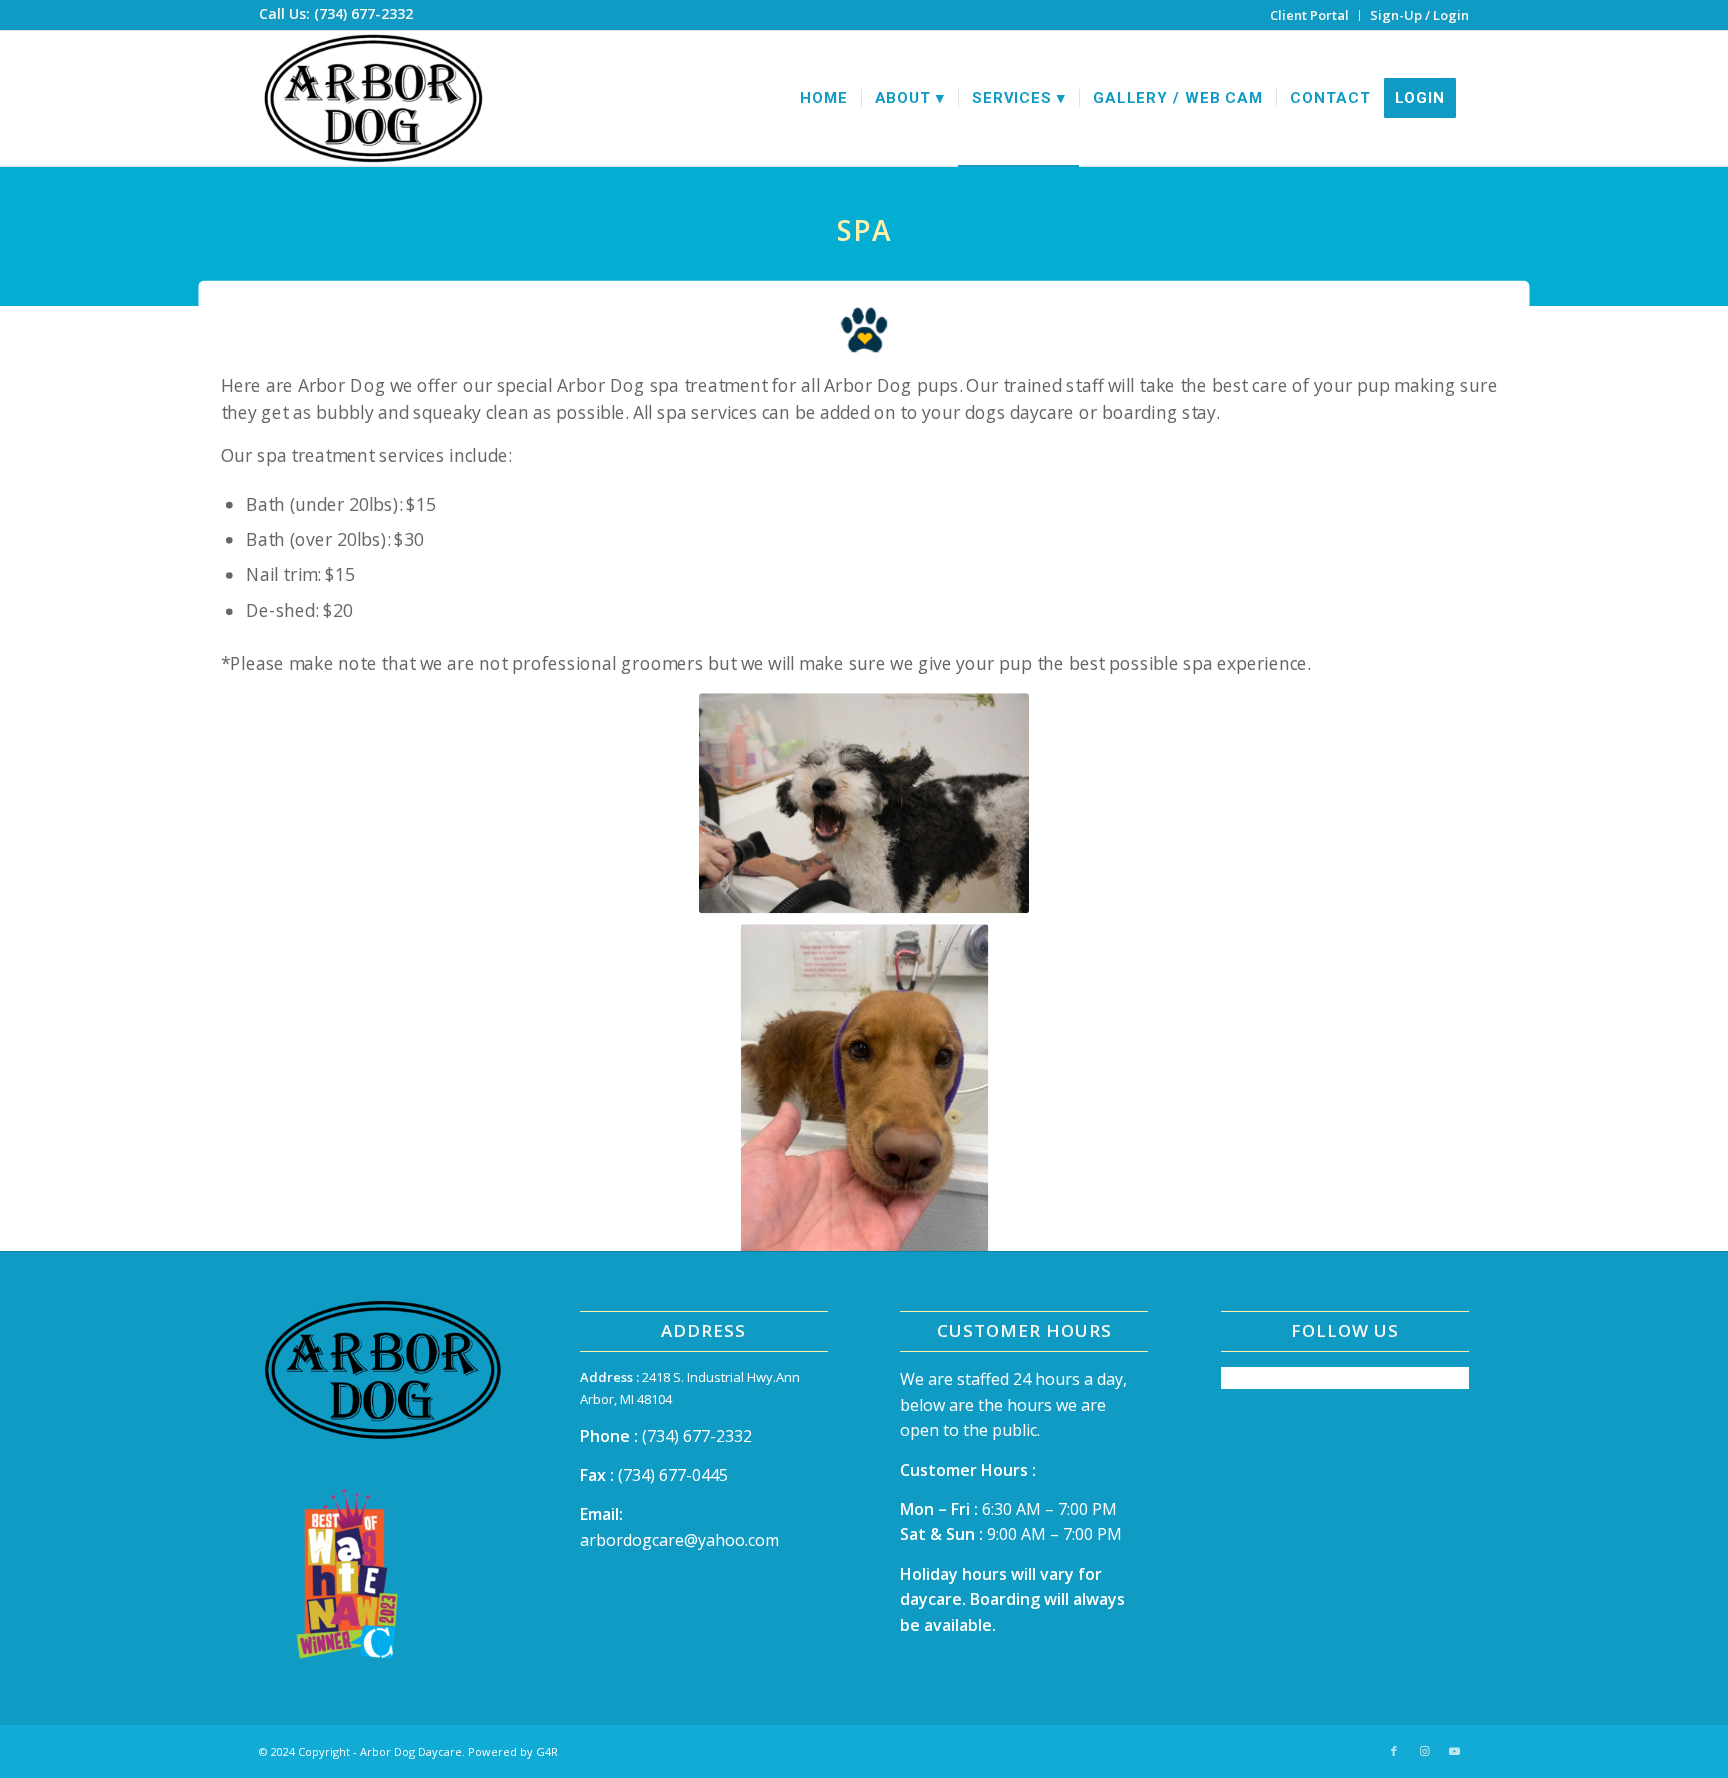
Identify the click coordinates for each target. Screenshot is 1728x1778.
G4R (547, 1751)
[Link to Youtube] (1454, 1751)
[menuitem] (1310, 15)
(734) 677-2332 (697, 1436)
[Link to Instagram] (1424, 1751)
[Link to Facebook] (1394, 1751)
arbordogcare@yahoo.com (679, 1540)
